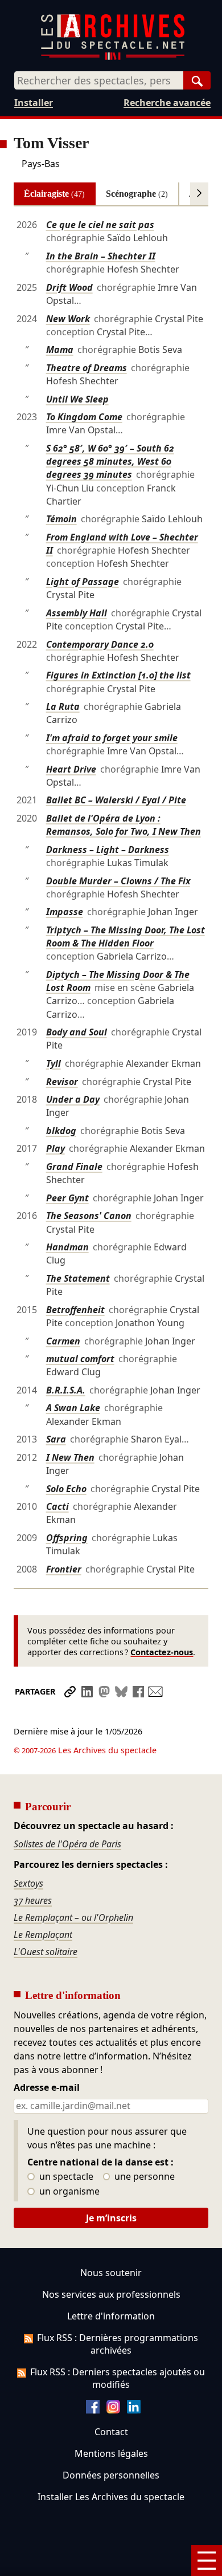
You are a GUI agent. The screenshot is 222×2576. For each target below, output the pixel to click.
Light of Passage (83, 582)
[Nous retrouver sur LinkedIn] (134, 2410)
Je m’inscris (111, 2218)
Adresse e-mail (47, 2088)
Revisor (62, 1082)
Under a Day (73, 1099)
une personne (143, 2177)
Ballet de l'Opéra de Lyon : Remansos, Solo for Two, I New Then (124, 825)
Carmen (63, 1341)
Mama (60, 350)
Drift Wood (69, 287)
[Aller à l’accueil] (113, 57)
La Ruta (63, 706)
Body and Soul (77, 1032)
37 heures (33, 1900)
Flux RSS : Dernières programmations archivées (118, 2344)
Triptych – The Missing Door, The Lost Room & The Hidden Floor (126, 936)
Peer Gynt (67, 1198)
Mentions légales (111, 2453)
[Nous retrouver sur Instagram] (113, 2410)
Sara (56, 1439)
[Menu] (207, 2561)
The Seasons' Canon (89, 1216)
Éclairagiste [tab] (54, 194)
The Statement (78, 1278)
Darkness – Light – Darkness (108, 850)
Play (55, 1148)
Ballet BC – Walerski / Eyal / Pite (116, 800)
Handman (67, 1247)
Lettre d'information (111, 2316)
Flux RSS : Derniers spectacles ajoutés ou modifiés (118, 2378)
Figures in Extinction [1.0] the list (118, 675)
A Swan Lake (73, 1408)
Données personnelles (111, 2475)
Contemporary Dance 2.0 (100, 644)
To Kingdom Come (84, 417)
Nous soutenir (111, 2273)
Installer (34, 103)
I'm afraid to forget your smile (112, 738)
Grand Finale (74, 1167)
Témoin (61, 519)
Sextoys (28, 1883)
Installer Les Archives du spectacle (111, 2497)
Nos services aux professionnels (111, 2294)
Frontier (64, 1569)
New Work (68, 319)
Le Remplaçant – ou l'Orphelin (73, 1917)
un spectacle (65, 2177)
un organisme (68, 2192)
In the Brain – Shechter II (101, 256)
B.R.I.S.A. (66, 1390)
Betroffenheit (75, 1310)
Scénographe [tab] (137, 194)
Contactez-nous (162, 1652)
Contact (111, 2432)
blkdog (61, 1131)
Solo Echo (66, 1489)
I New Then (70, 1457)
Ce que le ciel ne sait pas (100, 225)
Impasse (65, 912)
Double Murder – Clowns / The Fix (118, 881)
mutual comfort (80, 1359)
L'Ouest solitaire (46, 1952)
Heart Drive (71, 769)
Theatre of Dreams (87, 368)
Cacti (57, 1506)
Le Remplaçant (43, 1935)
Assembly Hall (77, 613)
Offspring (67, 1538)
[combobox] (99, 80)
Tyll (54, 1063)
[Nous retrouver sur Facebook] (93, 2410)
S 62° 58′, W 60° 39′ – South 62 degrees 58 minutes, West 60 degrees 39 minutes (110, 461)
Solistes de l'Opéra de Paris (67, 1844)
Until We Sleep (77, 399)
